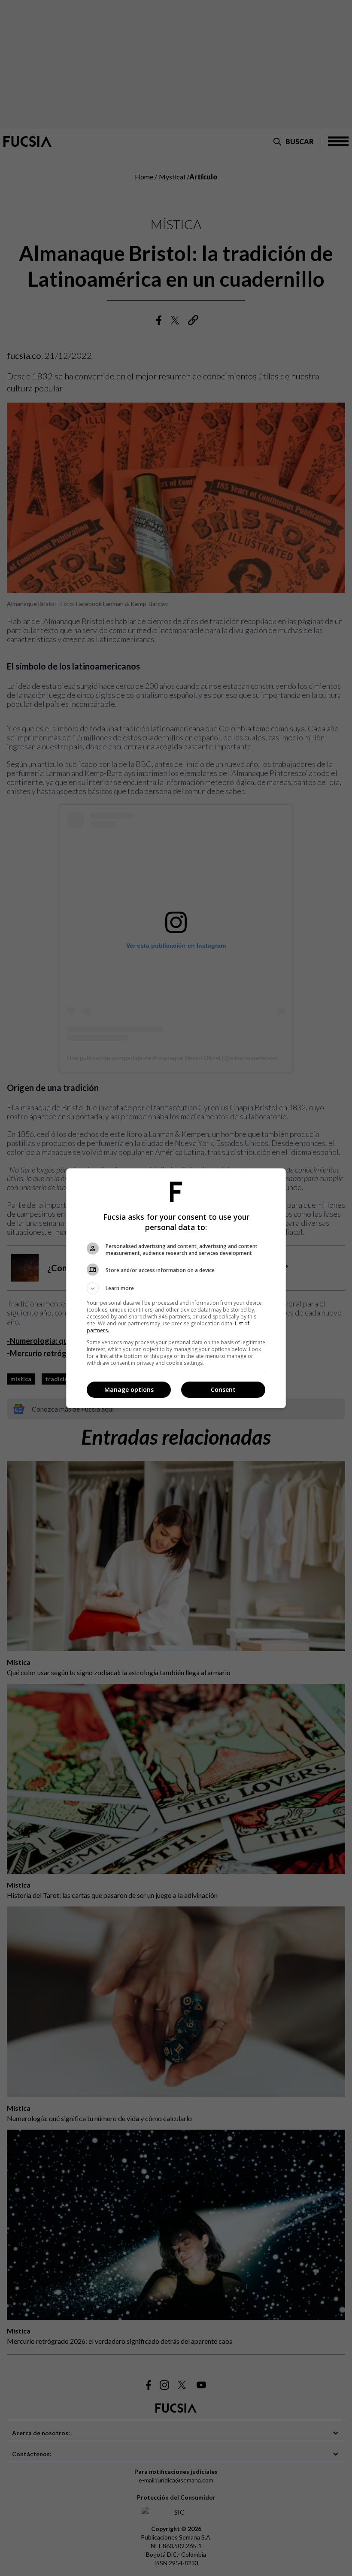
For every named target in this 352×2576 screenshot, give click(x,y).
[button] (176, 1288)
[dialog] (176, 1288)
